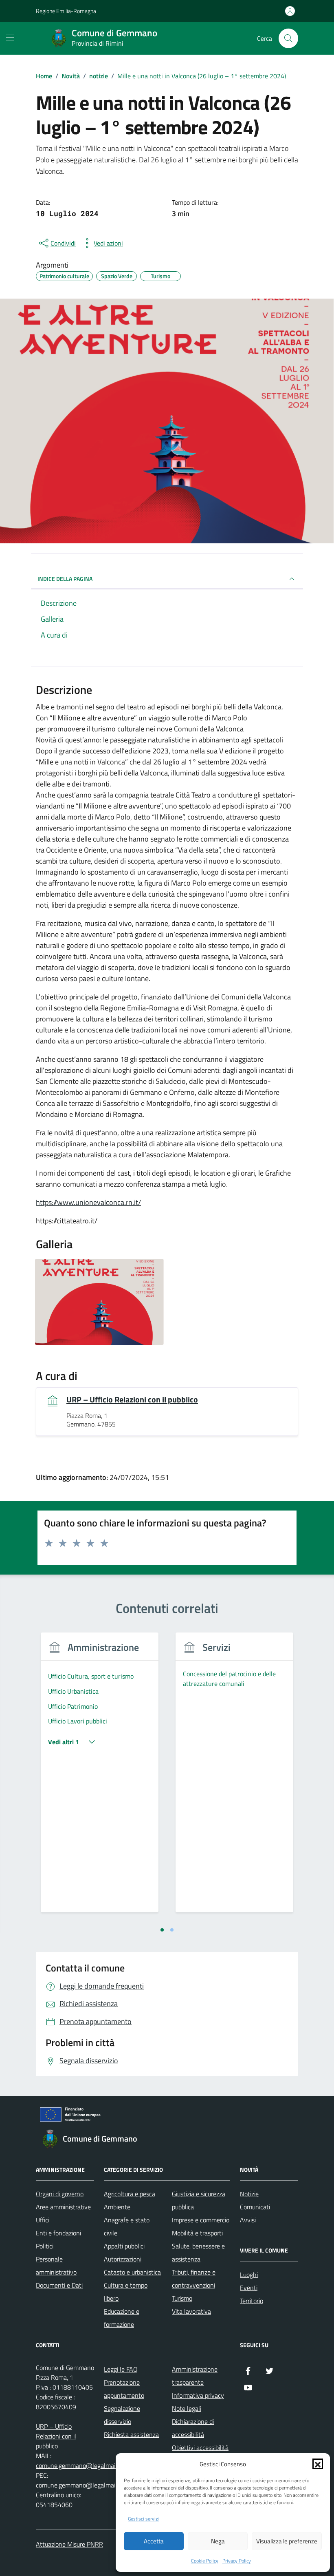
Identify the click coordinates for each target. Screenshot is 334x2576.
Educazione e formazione (122, 2318)
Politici (45, 2246)
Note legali (187, 2408)
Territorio (252, 2301)
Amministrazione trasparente (195, 2376)
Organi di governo (60, 2194)
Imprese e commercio (201, 2220)
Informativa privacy (198, 2395)
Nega (218, 2541)
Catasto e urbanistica (132, 2272)
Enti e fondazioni (58, 2233)
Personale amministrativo (56, 2266)
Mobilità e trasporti (197, 2233)
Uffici (43, 2220)
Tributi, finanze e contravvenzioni (194, 2279)
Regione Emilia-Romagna (66, 11)
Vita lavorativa (191, 2311)
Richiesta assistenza (131, 2434)
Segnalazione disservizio (122, 2415)
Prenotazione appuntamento (124, 2389)
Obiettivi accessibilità (200, 2448)
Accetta (154, 2541)
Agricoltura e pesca (130, 2194)
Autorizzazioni (123, 2259)
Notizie (249, 2194)
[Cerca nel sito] (288, 38)
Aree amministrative (63, 2207)
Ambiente (117, 2207)
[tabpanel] (100, 1778)
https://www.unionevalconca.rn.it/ (88, 1202)
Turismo (182, 2298)
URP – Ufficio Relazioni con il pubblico (132, 1400)
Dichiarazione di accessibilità (193, 2428)
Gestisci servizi (143, 2519)
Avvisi (248, 2220)
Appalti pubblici (124, 2246)
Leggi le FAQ (121, 2369)
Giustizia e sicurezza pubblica (199, 2200)
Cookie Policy (205, 2561)
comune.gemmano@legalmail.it (79, 2465)
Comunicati (255, 2207)
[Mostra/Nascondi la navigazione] (10, 38)
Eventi (249, 2288)
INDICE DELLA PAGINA (65, 579)
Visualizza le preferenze (287, 2541)
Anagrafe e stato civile (127, 2226)
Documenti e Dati (59, 2285)
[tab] (162, 1930)
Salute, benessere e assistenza (198, 2253)
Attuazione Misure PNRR (69, 2544)
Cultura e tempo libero (126, 2292)
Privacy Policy (237, 2561)
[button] (318, 2464)
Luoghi (249, 2275)
